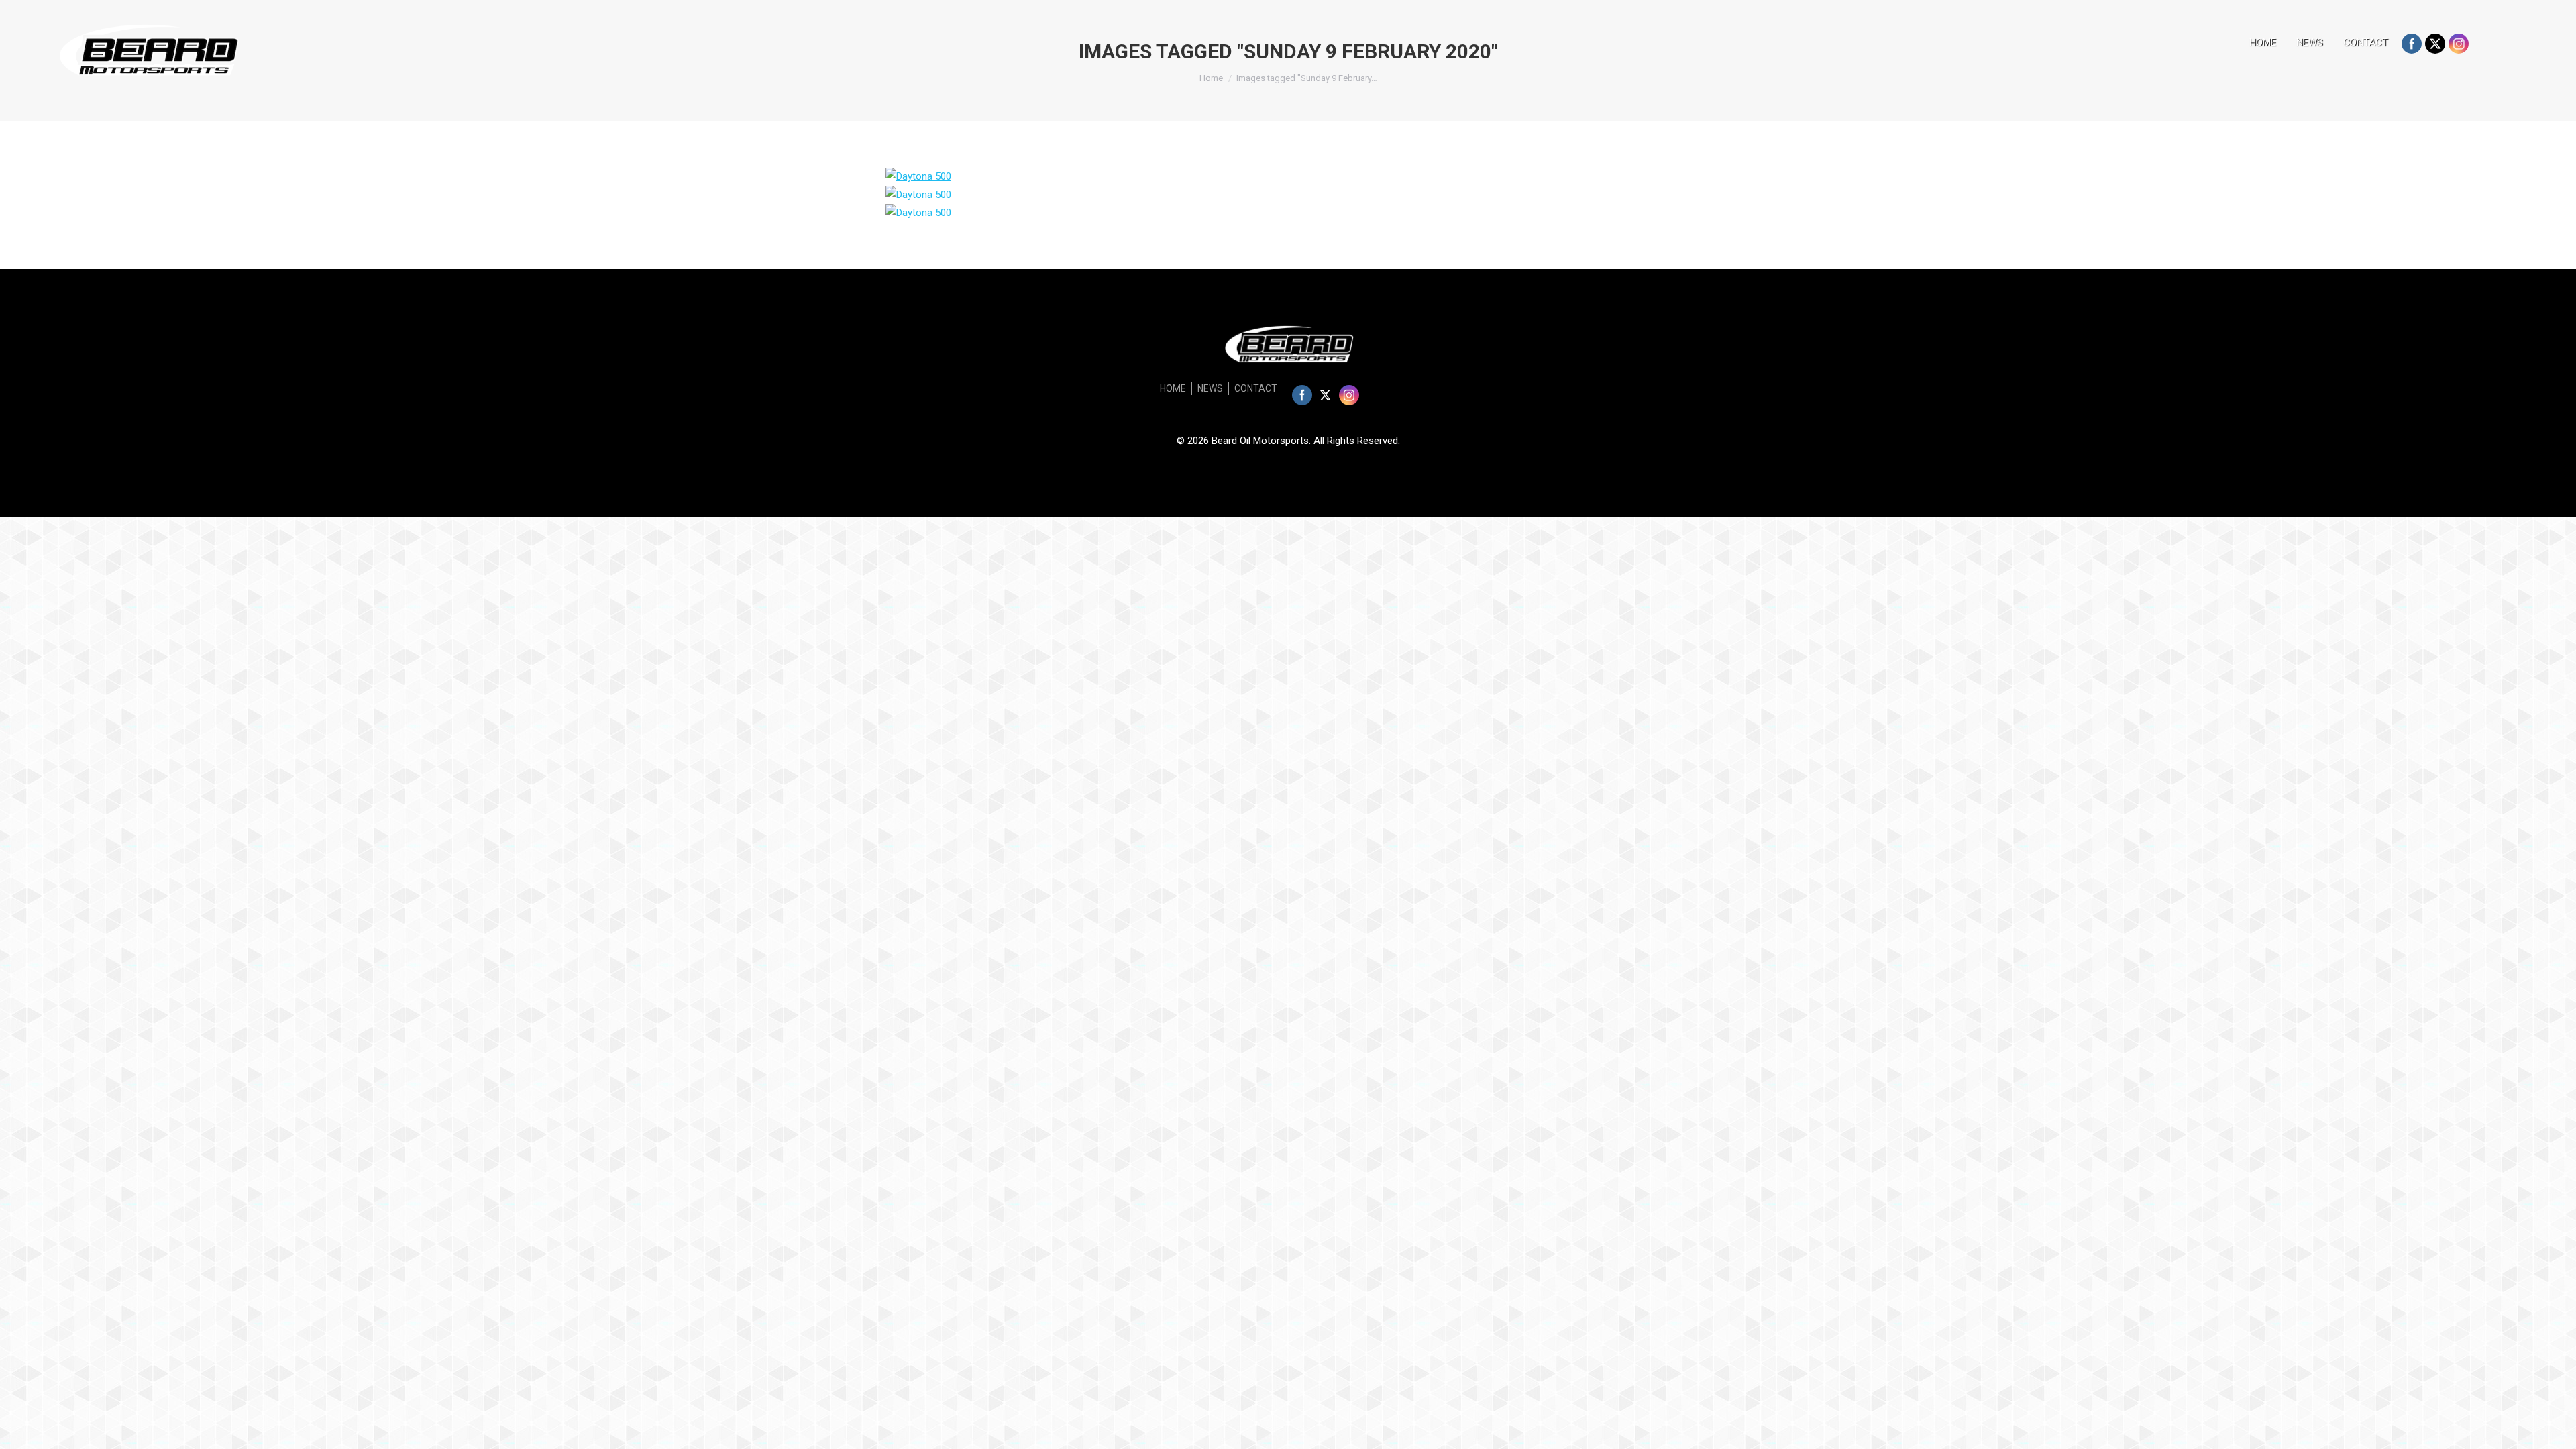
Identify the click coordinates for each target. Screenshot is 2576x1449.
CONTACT (2366, 42)
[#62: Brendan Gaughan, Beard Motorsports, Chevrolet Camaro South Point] (918, 176)
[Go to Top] (2555, 1428)
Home (1211, 78)
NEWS (2310, 42)
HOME (2263, 42)
